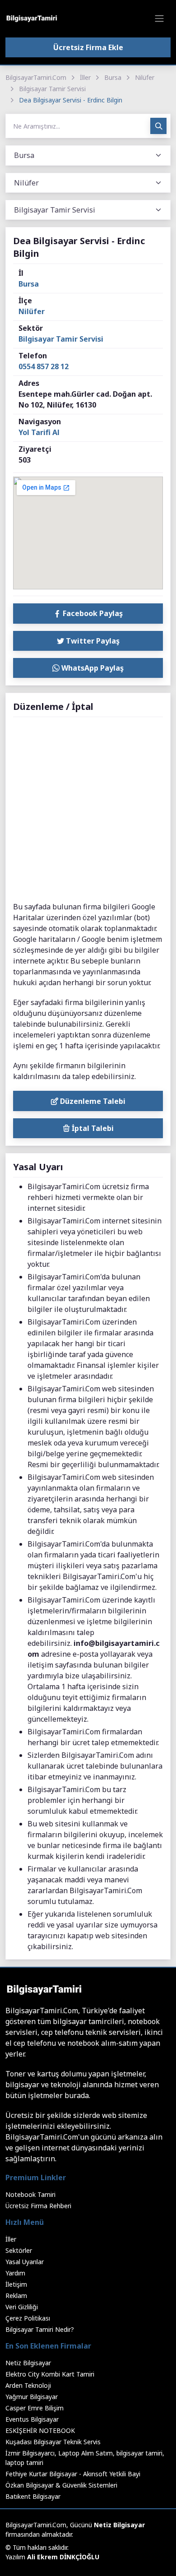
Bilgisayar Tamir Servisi (52, 89)
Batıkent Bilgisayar (33, 2496)
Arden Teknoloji (28, 2385)
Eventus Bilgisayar (32, 2419)
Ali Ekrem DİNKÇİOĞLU (63, 2557)
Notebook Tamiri (30, 2194)
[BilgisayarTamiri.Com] (32, 19)
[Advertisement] (88, 810)
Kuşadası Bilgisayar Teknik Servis (53, 2442)
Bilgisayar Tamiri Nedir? (40, 2329)
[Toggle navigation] (159, 19)
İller (85, 77)
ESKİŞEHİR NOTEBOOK (40, 2430)
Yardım (15, 2273)
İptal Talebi (92, 1128)
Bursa (113, 77)
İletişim (16, 2284)
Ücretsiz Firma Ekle (88, 47)
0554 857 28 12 (44, 366)
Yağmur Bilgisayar (32, 2397)
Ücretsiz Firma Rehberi (38, 2206)
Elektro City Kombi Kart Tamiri (50, 2374)
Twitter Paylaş (92, 641)
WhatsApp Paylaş (92, 668)
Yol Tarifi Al (39, 432)
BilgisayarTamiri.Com (36, 77)
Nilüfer (145, 77)
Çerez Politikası (28, 2318)
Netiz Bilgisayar (28, 2363)
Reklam (16, 2296)
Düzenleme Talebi (92, 1101)
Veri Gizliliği (22, 2307)
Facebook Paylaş (92, 613)
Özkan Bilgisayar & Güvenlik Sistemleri (61, 2485)
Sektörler (19, 2250)
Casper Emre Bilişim (35, 2408)
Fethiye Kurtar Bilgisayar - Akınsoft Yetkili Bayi (73, 2474)
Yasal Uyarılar (25, 2262)
